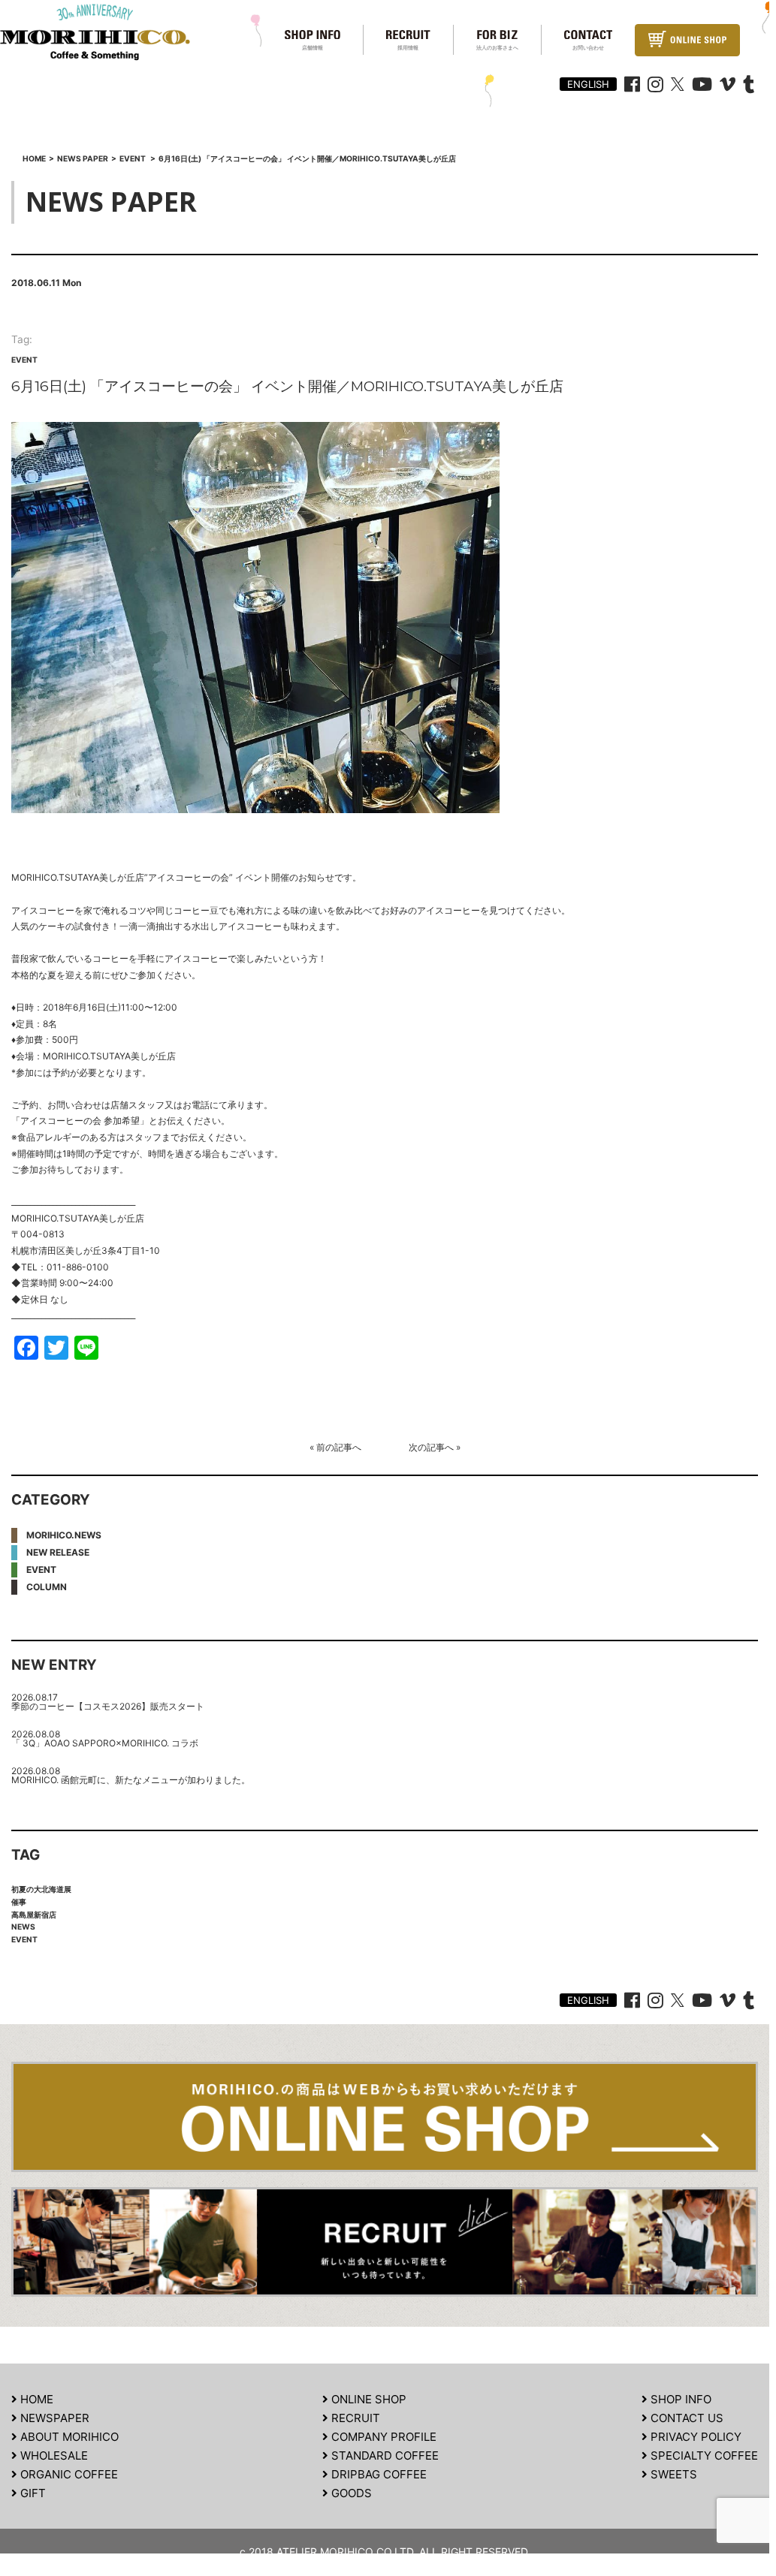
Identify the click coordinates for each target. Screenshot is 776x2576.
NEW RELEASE (58, 1552)
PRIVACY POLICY (694, 2437)
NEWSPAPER (53, 2418)
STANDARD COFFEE (383, 2455)
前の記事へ (339, 1447)
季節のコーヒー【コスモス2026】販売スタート (108, 1706)
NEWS (23, 1927)
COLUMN (47, 1587)
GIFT (32, 2493)
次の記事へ (431, 1447)
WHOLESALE (53, 2455)
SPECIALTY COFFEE (703, 2455)
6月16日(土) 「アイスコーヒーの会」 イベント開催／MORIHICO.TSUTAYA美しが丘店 (287, 386)
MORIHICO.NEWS (64, 1535)
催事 (19, 1902)
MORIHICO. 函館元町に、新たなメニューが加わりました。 (131, 1780)
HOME (35, 2399)
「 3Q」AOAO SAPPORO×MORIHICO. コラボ (105, 1743)
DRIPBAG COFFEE (377, 2474)
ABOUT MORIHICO (68, 2437)
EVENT (24, 360)
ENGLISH (588, 84)
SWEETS (672, 2474)
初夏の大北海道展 (41, 1889)
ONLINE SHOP (367, 2399)
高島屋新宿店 (34, 1915)
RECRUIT (354, 2418)
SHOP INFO (679, 2399)
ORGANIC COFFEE (68, 2474)
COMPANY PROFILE (382, 2437)
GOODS (350, 2493)
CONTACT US (685, 2418)
